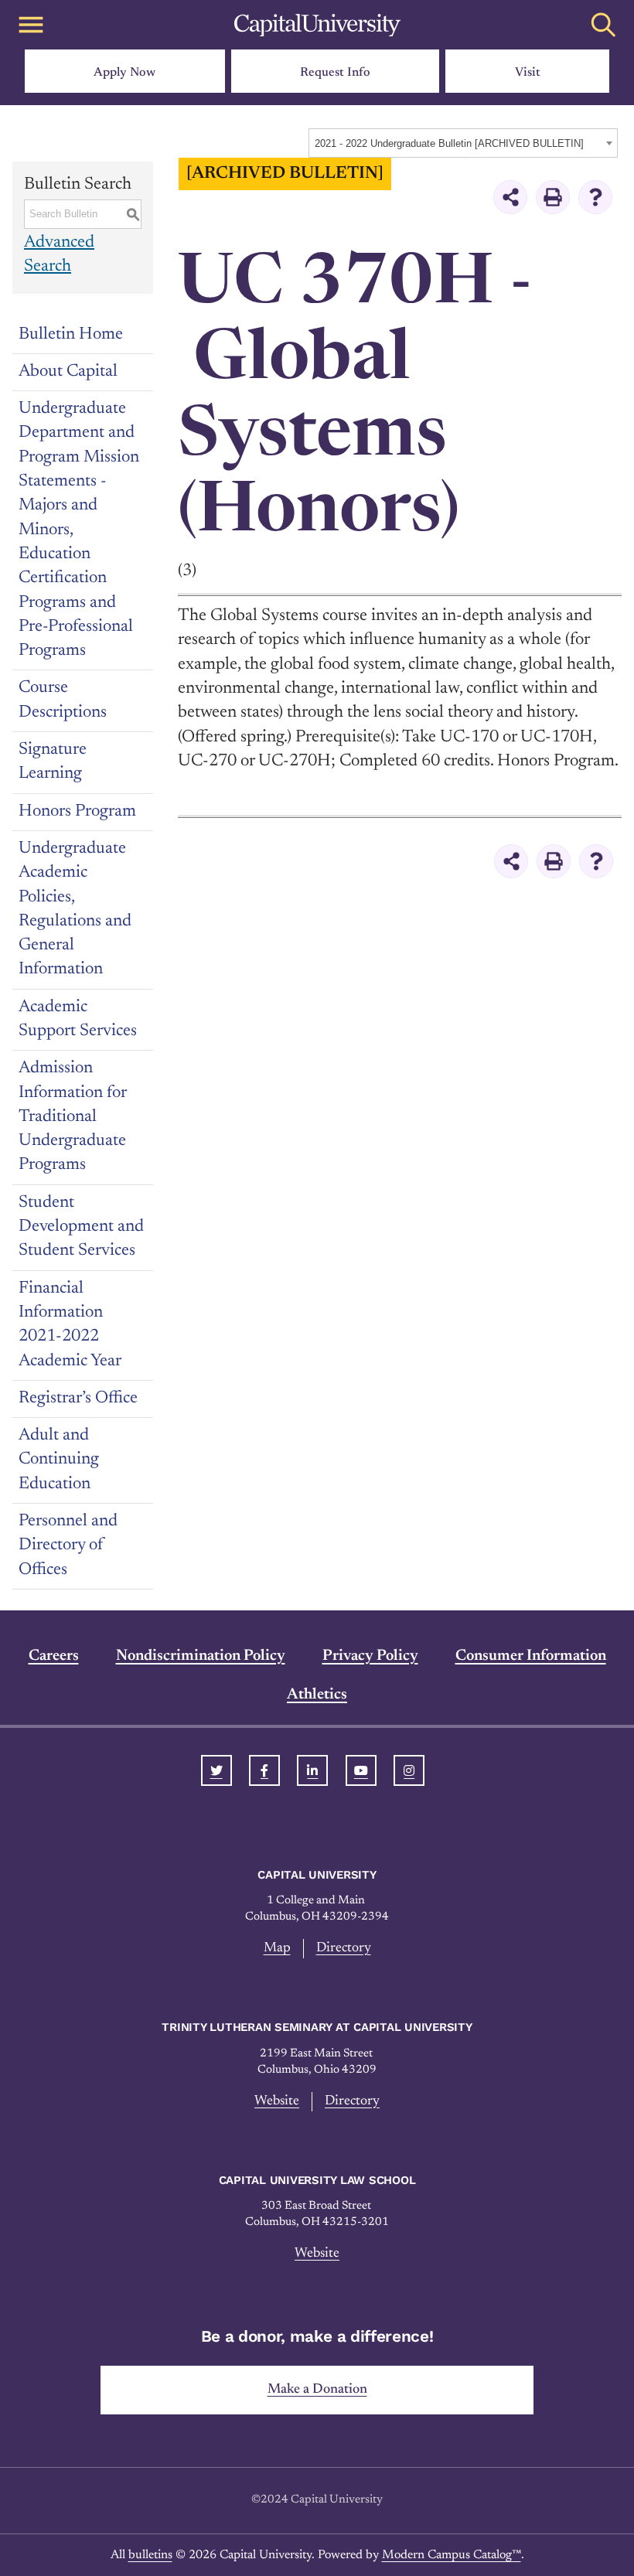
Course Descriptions (63, 700)
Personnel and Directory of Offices (68, 1546)
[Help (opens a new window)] (595, 197)
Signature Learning (53, 762)
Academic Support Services (78, 1019)
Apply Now (124, 73)
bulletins (150, 2555)
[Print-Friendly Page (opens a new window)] (553, 197)
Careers (54, 1656)
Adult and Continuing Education (59, 1460)
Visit (528, 73)
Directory (344, 1948)
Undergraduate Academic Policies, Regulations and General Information (75, 909)
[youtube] (361, 1770)
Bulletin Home (71, 335)
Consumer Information (531, 1656)
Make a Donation (317, 2390)
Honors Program (77, 812)
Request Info (335, 73)
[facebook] (264, 1770)
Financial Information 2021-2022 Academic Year (70, 1325)
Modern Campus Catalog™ (452, 2555)
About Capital (68, 372)
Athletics (317, 1695)
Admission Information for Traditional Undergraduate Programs (73, 1117)
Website (277, 2101)
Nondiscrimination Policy (201, 1656)
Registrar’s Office (78, 1399)
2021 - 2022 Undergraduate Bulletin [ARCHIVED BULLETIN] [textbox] (449, 143)
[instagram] (409, 1770)
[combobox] (463, 143)
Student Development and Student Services (81, 1227)
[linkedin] (312, 1770)
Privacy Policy (370, 1656)
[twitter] (216, 1770)
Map (277, 1948)
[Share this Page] (510, 197)
